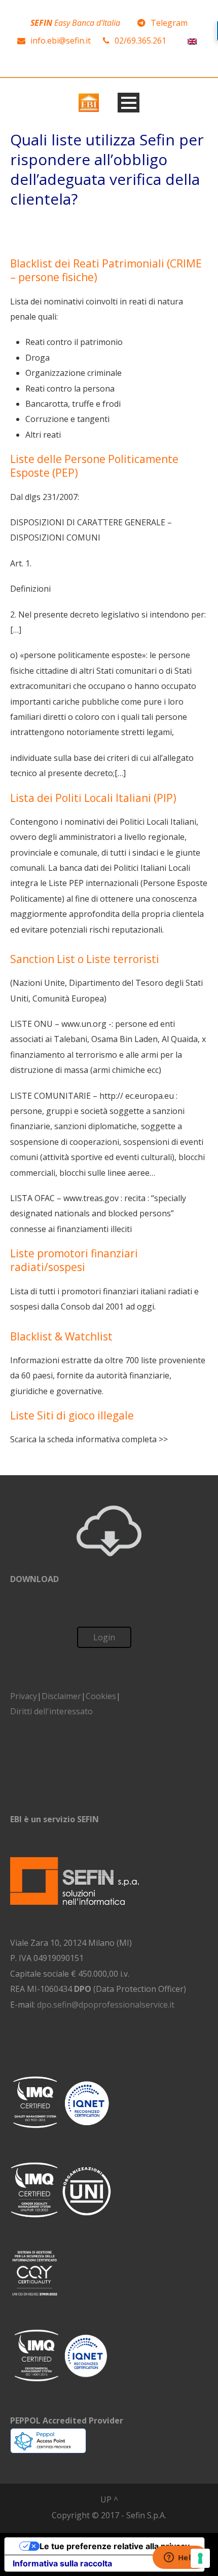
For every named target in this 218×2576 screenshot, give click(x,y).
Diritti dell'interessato (51, 1711)
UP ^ (109, 2500)
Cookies (101, 1696)
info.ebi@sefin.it (61, 41)
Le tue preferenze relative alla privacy (115, 2546)
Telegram (169, 23)
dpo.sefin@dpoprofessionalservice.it (106, 2005)
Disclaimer (61, 1696)
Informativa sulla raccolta (62, 2563)
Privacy (24, 1696)
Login (104, 1637)
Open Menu (129, 103)
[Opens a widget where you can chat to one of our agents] (180, 2558)
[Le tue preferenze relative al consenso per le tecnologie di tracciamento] (200, 2558)
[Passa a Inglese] (192, 41)
